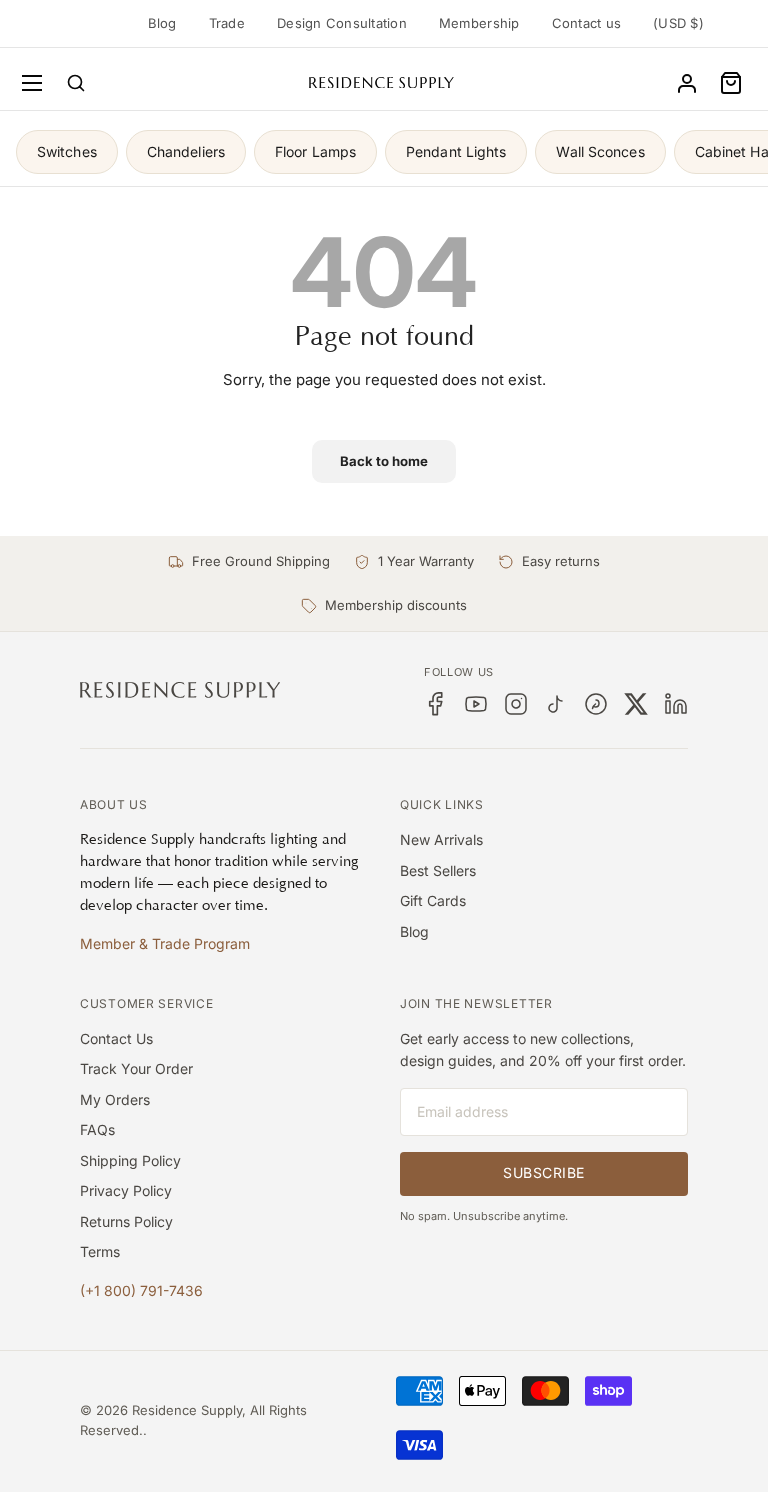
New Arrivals (441, 839)
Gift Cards (433, 900)
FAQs (97, 1129)
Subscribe (544, 1172)
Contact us (587, 23)
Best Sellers (438, 870)
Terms (100, 1251)
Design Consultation (342, 23)
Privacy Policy (126, 1190)
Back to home (384, 461)
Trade (227, 23)
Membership (479, 23)
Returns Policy (126, 1221)
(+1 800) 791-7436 (141, 1290)
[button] (731, 83)
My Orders (115, 1099)
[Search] (76, 83)
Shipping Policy (130, 1160)
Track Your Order (136, 1068)
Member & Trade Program (165, 943)
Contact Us (116, 1038)
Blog (162, 23)
